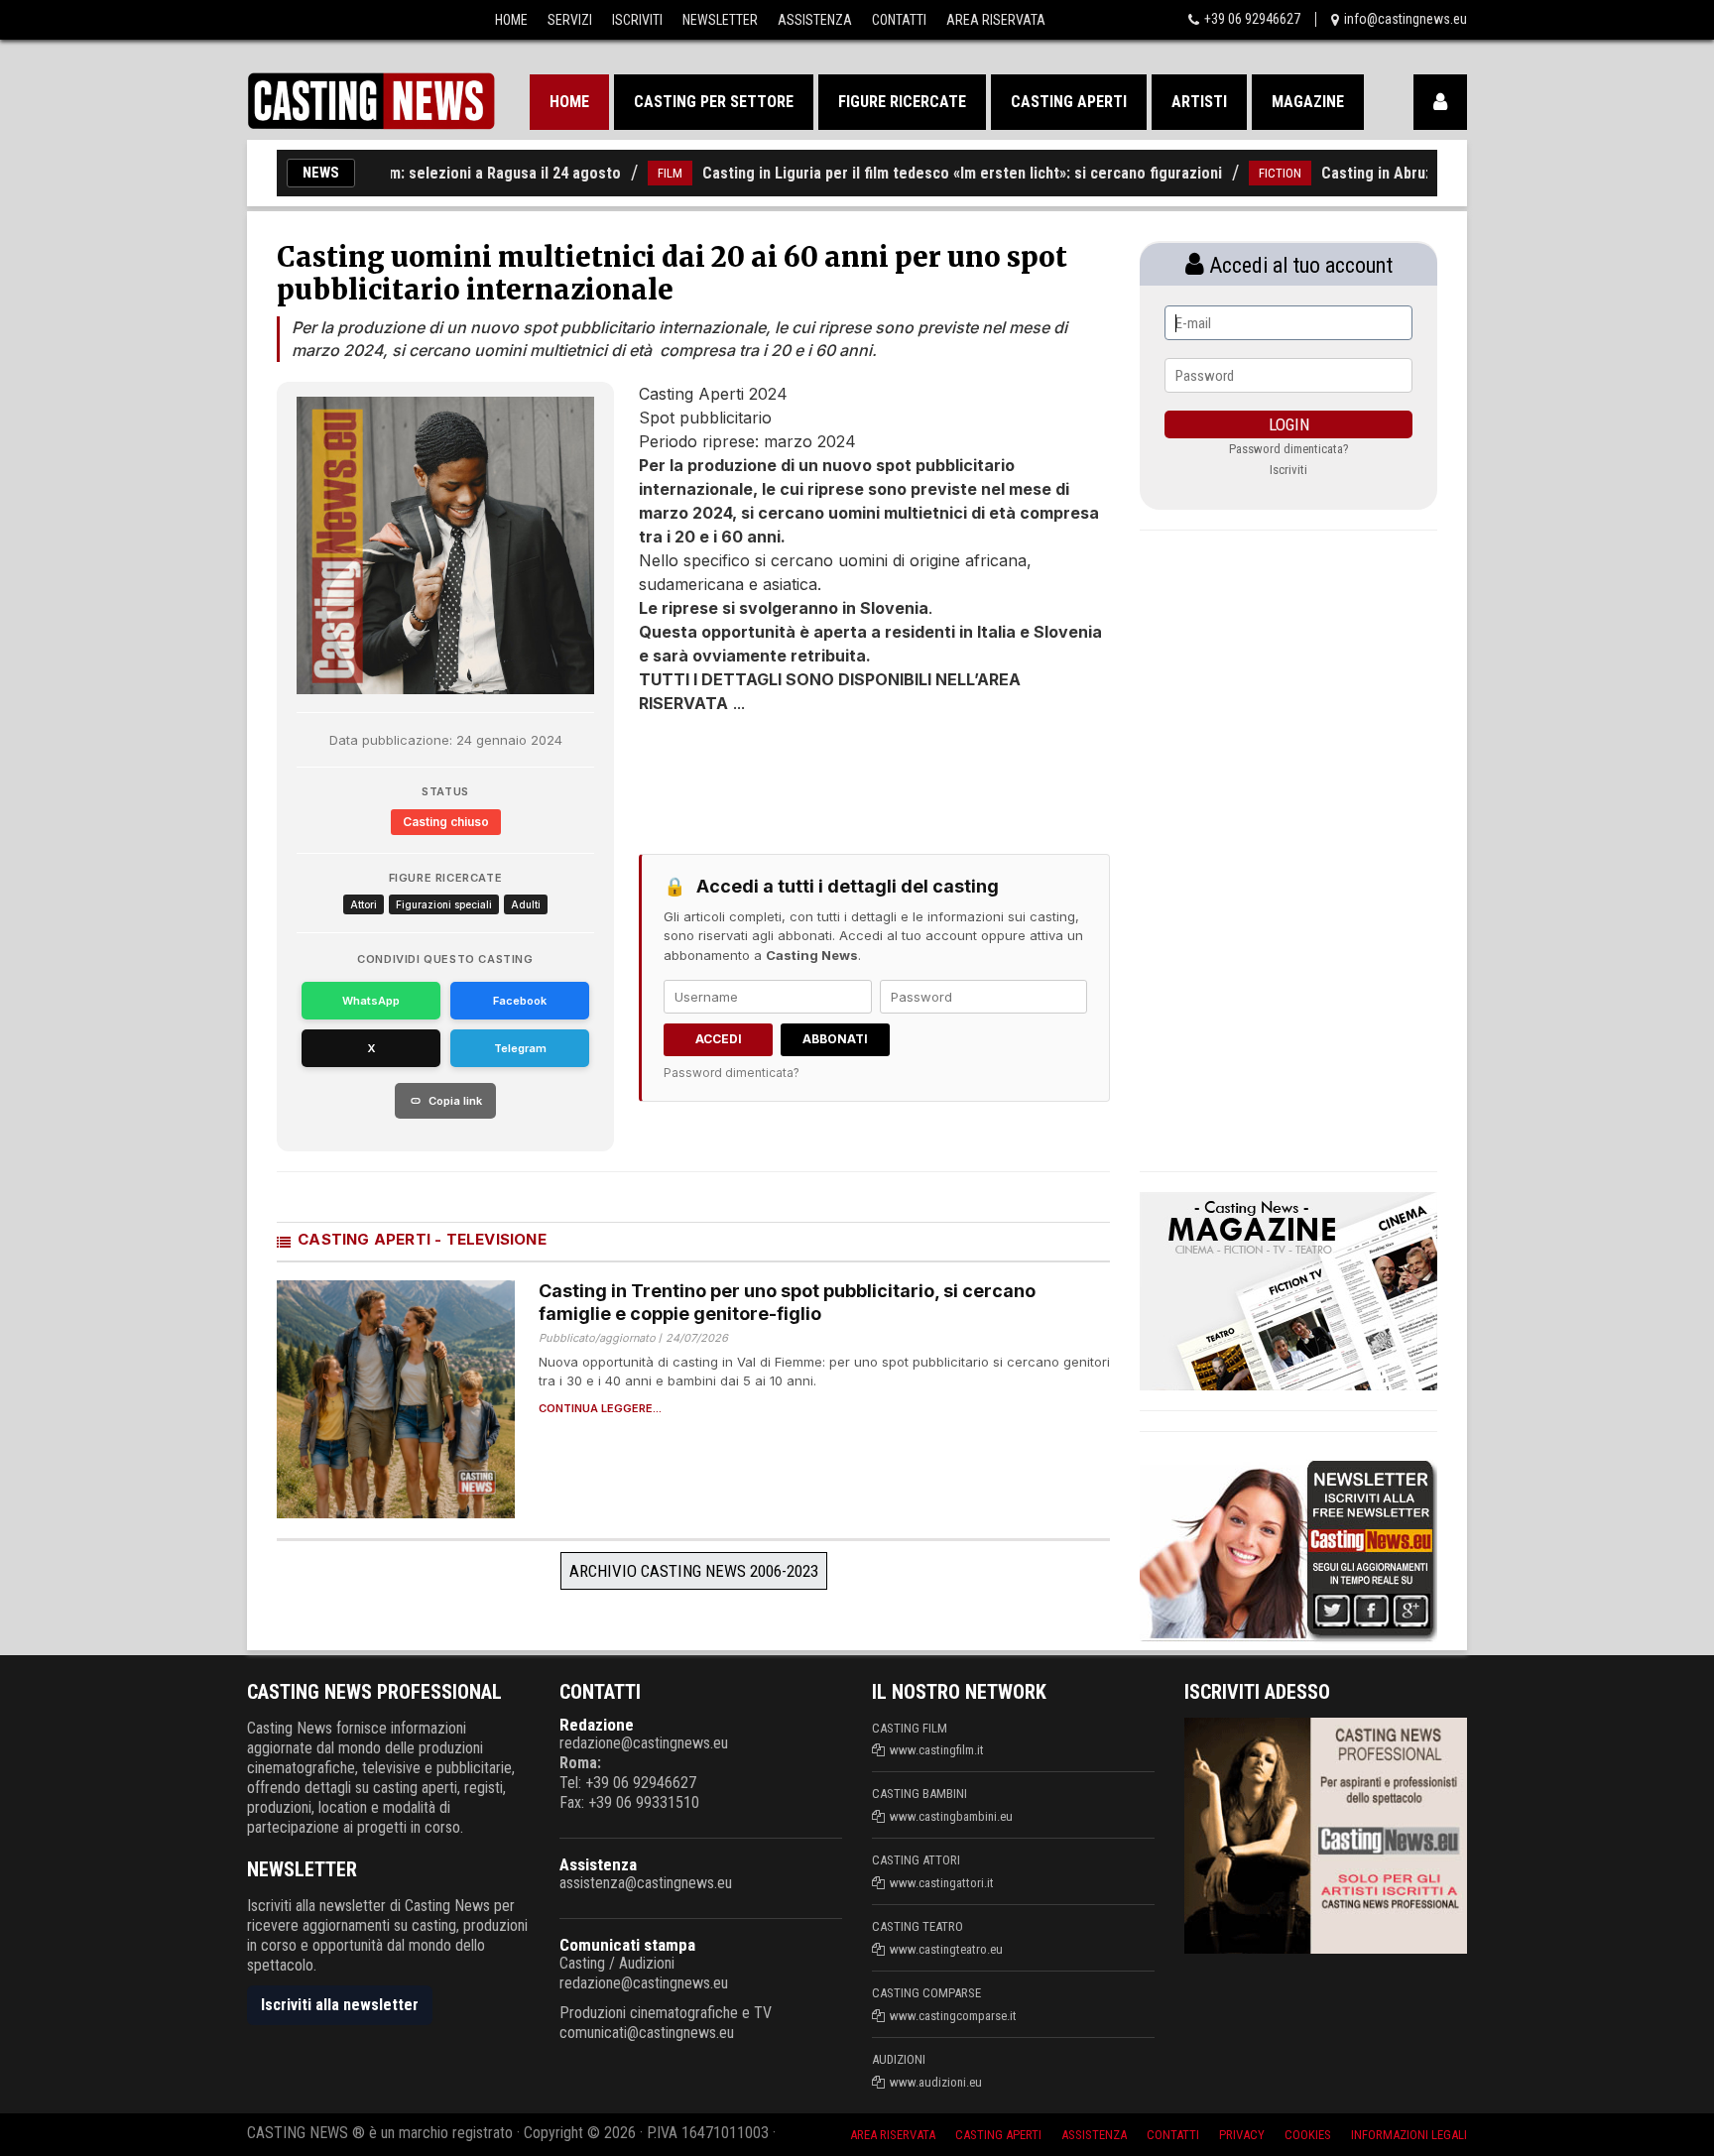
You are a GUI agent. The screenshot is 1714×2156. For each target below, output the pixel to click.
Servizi (570, 20)
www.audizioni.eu (936, 2082)
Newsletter (720, 20)
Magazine (1308, 102)
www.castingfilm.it (937, 1750)
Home (511, 20)
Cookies (1308, 2135)
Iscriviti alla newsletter (340, 2005)
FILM (625, 173)
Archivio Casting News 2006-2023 (694, 1571)
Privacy (1242, 2135)
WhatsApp (371, 1001)
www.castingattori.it (942, 1883)
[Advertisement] (837, 775)
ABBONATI (835, 1039)
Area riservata (893, 2135)
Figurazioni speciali (444, 904)
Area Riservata (996, 20)
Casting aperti (1069, 102)
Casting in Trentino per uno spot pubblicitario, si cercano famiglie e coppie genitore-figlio (787, 1302)
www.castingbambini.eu (951, 1816)
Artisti (1199, 102)
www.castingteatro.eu (946, 1949)
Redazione (597, 1725)
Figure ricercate (902, 102)
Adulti (526, 904)
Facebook (520, 1001)
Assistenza (815, 20)
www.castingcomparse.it (953, 2016)
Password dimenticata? (732, 1073)
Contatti (899, 20)
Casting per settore (714, 102)
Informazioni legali (1409, 2135)
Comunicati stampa (627, 1945)
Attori (364, 904)
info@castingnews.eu (1406, 19)
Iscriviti (637, 20)
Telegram (520, 1048)
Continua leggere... (600, 1409)
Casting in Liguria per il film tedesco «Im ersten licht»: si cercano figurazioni (918, 173)
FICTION (1235, 173)
